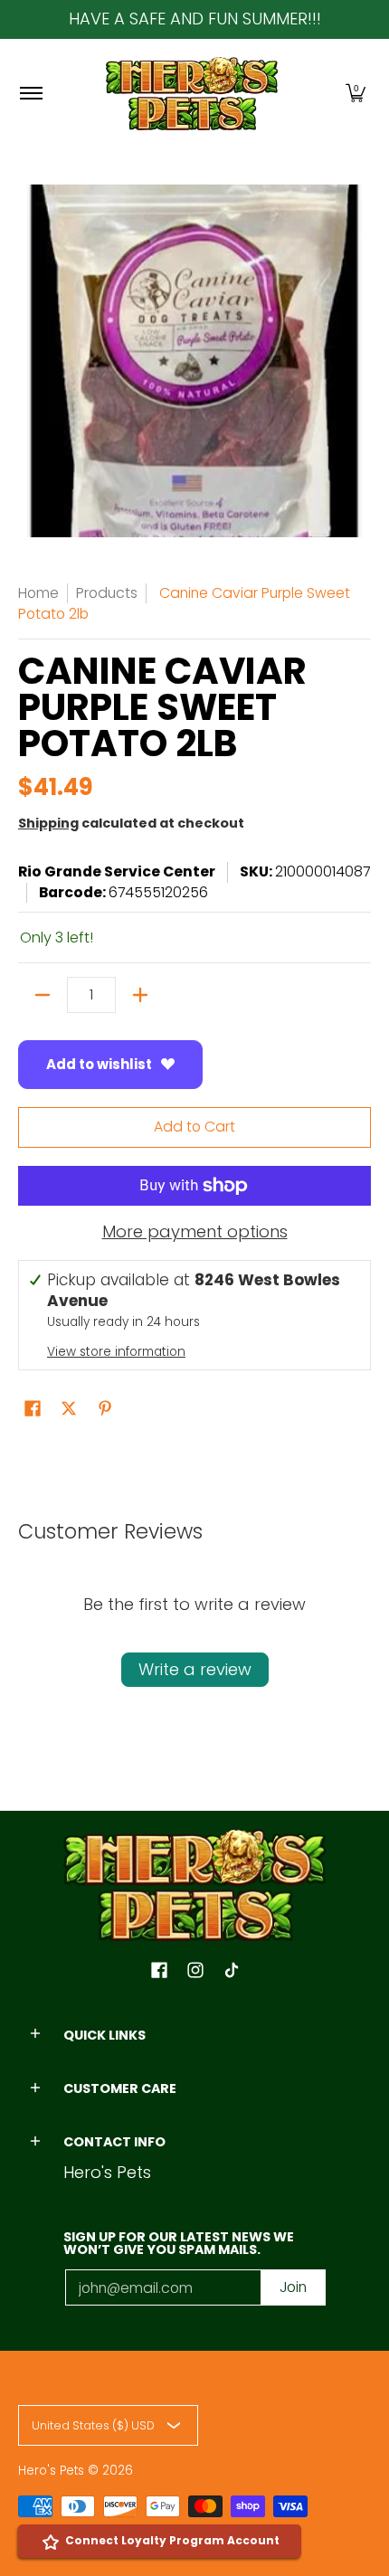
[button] (356, 94)
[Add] (140, 995)
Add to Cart (194, 1127)
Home (38, 593)
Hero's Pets (51, 2471)
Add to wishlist (99, 1064)
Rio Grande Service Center (117, 871)
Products (107, 593)
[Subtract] (43, 995)
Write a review (195, 1669)
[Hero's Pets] (192, 94)
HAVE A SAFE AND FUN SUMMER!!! (195, 19)
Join (293, 2287)
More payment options (195, 1232)
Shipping (48, 823)
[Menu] (30, 94)
